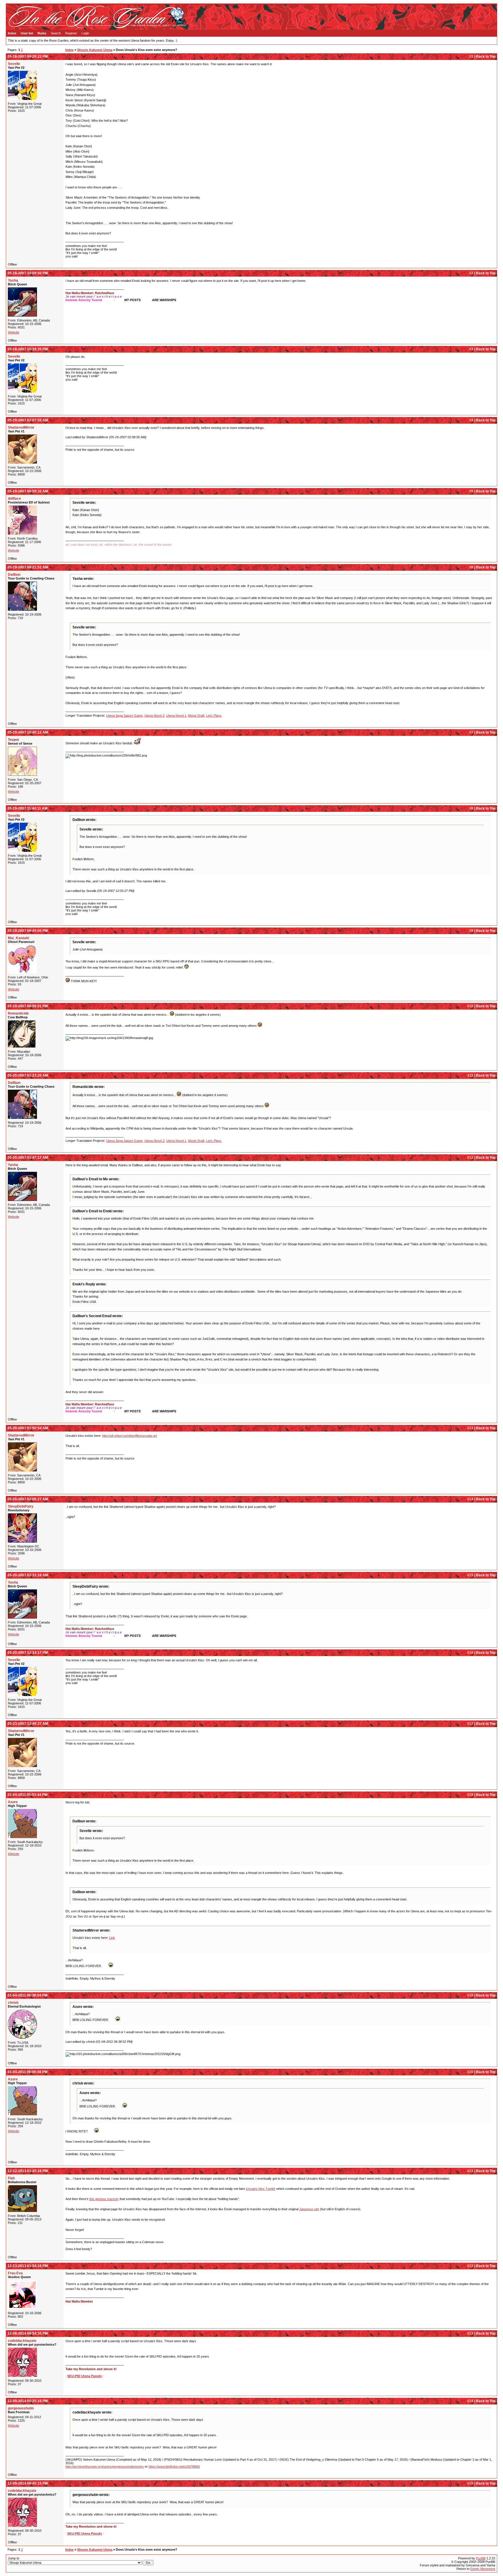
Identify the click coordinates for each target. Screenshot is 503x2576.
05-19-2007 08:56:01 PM (28, 1006)
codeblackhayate (22, 2341)
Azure (13, 1802)
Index (12, 33)
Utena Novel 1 (176, 715)
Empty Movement (483, 2569)
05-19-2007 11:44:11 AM (28, 808)
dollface (14, 499)
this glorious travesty (104, 2199)
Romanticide (18, 1013)
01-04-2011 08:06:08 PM (28, 2072)
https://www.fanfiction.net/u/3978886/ (174, 2467)
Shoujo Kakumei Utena (95, 50)
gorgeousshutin (21, 2408)
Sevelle (14, 64)
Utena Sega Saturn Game (124, 715)
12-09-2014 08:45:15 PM (28, 2483)
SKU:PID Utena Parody (85, 2376)
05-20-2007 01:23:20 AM (28, 1075)
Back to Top (486, 56)
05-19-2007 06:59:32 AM (28, 491)
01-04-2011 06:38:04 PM (28, 1995)
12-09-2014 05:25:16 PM (28, 2401)
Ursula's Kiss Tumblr (261, 2189)
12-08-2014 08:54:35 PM (28, 2333)
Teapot (13, 740)
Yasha (13, 280)
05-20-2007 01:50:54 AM (28, 1428)
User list (27, 33)
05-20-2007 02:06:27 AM (28, 1499)
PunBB (481, 2558)
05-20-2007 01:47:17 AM (28, 1158)
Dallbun (14, 575)
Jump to (14, 2558)
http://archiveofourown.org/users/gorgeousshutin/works (105, 2467)
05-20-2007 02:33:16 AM (28, 1575)
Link (112, 1938)
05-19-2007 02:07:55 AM (28, 420)
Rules (42, 33)
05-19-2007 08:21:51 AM (28, 567)
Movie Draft (196, 715)
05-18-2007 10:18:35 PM (28, 349)
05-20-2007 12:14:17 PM (28, 1653)
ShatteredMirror (21, 427)
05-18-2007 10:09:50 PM (28, 273)
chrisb (13, 2003)
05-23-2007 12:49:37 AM (28, 1724)
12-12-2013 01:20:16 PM (28, 2171)
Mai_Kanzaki (18, 938)
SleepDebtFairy (21, 1506)
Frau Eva (15, 2273)
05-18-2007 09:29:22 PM (28, 56)
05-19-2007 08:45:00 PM (28, 931)
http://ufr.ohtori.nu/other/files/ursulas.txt (130, 1436)
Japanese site (309, 2209)
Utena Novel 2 (154, 715)
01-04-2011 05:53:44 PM (28, 1795)
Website (14, 332)
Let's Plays (214, 715)
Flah (11, 2178)
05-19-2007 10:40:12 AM (28, 732)
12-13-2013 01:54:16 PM (28, 2266)
